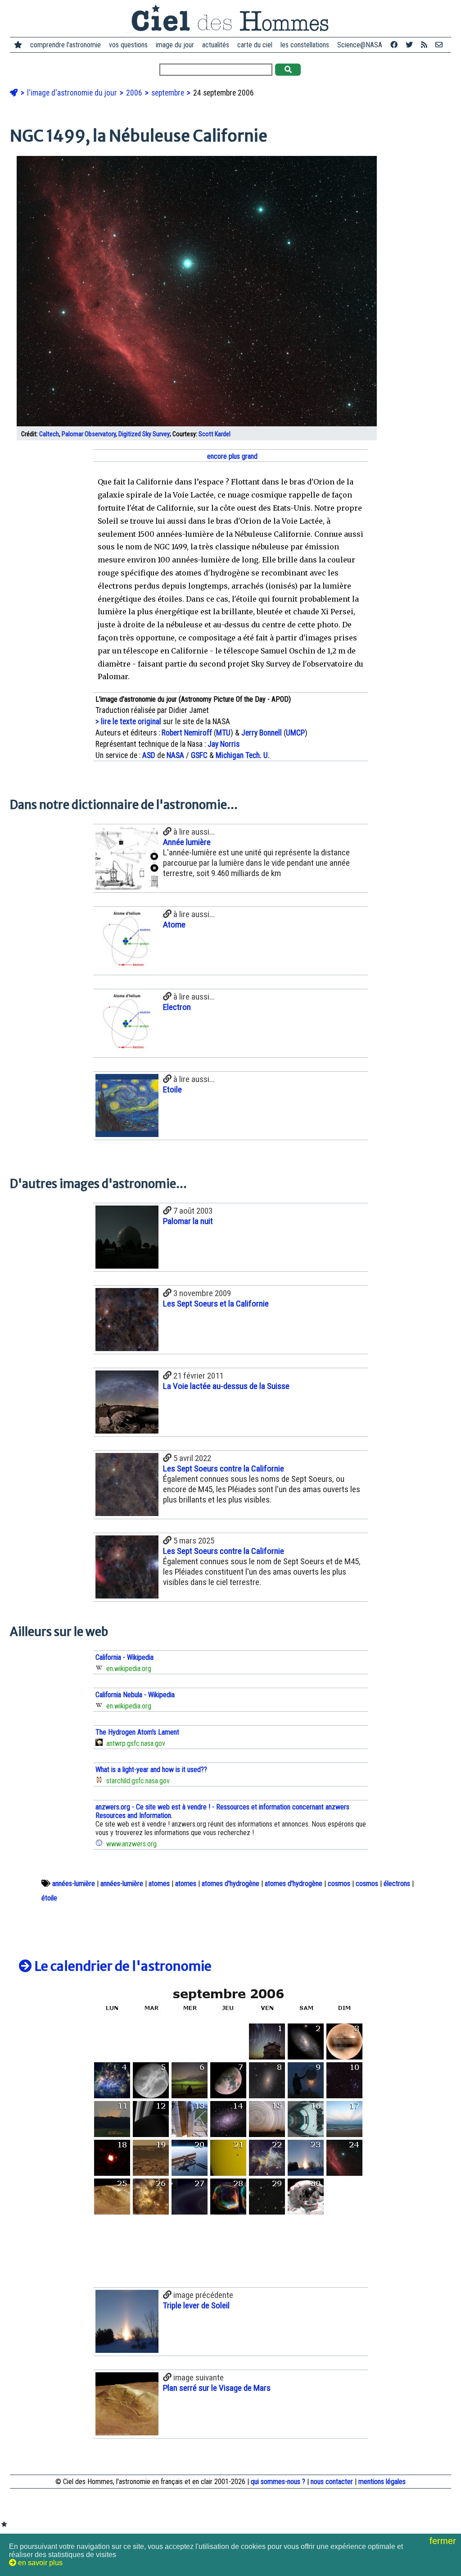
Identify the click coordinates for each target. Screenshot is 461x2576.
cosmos (339, 1884)
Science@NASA (360, 45)
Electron (177, 1007)
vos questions (128, 45)
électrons (397, 1884)
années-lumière (74, 1884)
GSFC (199, 755)
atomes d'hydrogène (230, 1884)
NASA (175, 755)
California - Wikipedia (124, 1657)
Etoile (172, 1089)
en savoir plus (39, 2563)
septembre (169, 93)
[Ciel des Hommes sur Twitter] (409, 45)
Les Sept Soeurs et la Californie (216, 1304)
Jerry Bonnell (262, 733)
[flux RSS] (424, 45)
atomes (159, 1884)
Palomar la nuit (188, 1221)
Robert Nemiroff (187, 733)
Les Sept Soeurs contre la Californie (224, 1468)
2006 (135, 93)
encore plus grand (231, 456)
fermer (444, 2541)
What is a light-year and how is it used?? (151, 1770)
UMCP (295, 733)
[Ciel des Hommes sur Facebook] (394, 45)
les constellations (305, 45)
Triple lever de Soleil (196, 2305)
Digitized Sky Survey (144, 434)
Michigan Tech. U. (243, 755)
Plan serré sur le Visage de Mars (217, 2388)
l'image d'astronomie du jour (73, 93)
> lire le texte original (128, 722)
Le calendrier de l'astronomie (122, 1966)
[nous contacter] (439, 45)
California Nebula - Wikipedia (135, 1695)
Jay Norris (224, 744)
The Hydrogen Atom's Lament (137, 1732)
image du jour (175, 45)
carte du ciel (255, 45)
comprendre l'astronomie (66, 45)
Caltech (49, 434)
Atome (174, 925)
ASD (149, 755)
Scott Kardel (215, 434)
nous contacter (332, 2482)
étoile (49, 1898)
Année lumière (187, 842)
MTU (223, 733)
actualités (216, 45)
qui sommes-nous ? (278, 2482)
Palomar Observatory (89, 434)
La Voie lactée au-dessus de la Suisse (226, 1386)
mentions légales (382, 2482)
